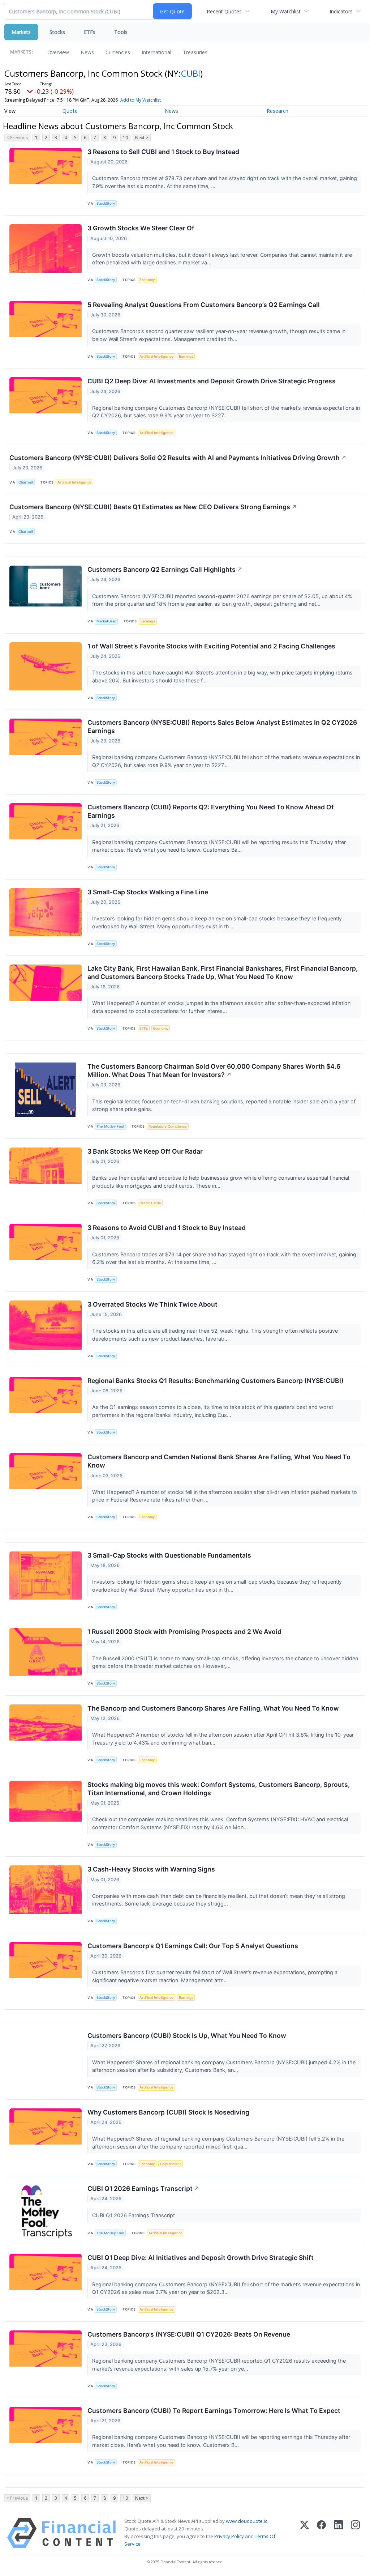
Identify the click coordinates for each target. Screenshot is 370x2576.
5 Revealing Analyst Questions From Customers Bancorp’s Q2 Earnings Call (204, 305)
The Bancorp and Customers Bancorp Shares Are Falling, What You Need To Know (213, 1708)
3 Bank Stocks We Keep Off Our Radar (145, 1151)
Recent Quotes (224, 11)
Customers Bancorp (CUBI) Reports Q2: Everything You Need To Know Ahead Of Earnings (211, 811)
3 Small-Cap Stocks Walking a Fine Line (148, 892)
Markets (21, 32)
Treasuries (195, 52)
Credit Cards (150, 1203)
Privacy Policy (229, 2536)
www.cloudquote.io (247, 2521)
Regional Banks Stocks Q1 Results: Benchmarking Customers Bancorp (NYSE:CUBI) (216, 1381)
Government (171, 2164)
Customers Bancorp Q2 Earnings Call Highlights (165, 569)
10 (125, 138)
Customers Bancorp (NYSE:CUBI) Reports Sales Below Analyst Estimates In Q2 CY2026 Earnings (222, 727)
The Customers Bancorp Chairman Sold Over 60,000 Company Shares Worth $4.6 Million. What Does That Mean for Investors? (214, 1070)
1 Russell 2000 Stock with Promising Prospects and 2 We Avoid (184, 1632)
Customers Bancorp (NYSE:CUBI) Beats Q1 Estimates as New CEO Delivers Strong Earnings (153, 507)
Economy (147, 280)
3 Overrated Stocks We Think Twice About (152, 1304)
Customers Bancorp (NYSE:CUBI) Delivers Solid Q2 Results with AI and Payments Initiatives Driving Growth (178, 458)
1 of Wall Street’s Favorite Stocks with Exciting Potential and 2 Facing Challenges (211, 646)
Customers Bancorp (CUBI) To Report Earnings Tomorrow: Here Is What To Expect (214, 2411)
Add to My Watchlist (141, 100)
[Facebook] (321, 2533)
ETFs (90, 32)
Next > (142, 138)
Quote (70, 111)
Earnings (186, 356)
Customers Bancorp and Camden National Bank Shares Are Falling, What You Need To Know (219, 1461)
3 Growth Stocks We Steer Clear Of (141, 228)
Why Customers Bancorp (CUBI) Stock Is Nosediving (168, 2112)
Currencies (118, 52)
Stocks (57, 32)
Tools (121, 32)
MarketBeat (106, 621)
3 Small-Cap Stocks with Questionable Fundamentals (169, 1555)
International (156, 52)
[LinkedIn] (338, 2533)
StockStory (106, 203)
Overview (58, 52)
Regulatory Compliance (168, 1126)
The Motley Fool (110, 1126)
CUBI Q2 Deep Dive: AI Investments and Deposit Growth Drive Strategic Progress (212, 381)
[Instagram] (355, 2533)
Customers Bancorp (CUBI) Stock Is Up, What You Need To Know (187, 2036)
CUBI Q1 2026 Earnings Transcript (143, 2188)
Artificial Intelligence (156, 356)
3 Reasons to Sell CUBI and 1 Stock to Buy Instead (163, 152)
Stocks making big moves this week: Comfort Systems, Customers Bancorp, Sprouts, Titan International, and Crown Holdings (219, 1789)
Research (277, 111)
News (87, 52)
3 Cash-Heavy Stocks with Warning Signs (151, 1869)
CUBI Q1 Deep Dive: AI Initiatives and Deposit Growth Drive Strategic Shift (201, 2258)
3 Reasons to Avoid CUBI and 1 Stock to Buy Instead (167, 1228)
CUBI (191, 73)
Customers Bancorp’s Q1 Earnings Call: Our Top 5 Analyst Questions (193, 1946)
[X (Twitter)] (304, 2533)
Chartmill (26, 482)
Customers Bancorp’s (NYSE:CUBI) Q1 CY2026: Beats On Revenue (189, 2334)
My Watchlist (286, 11)
